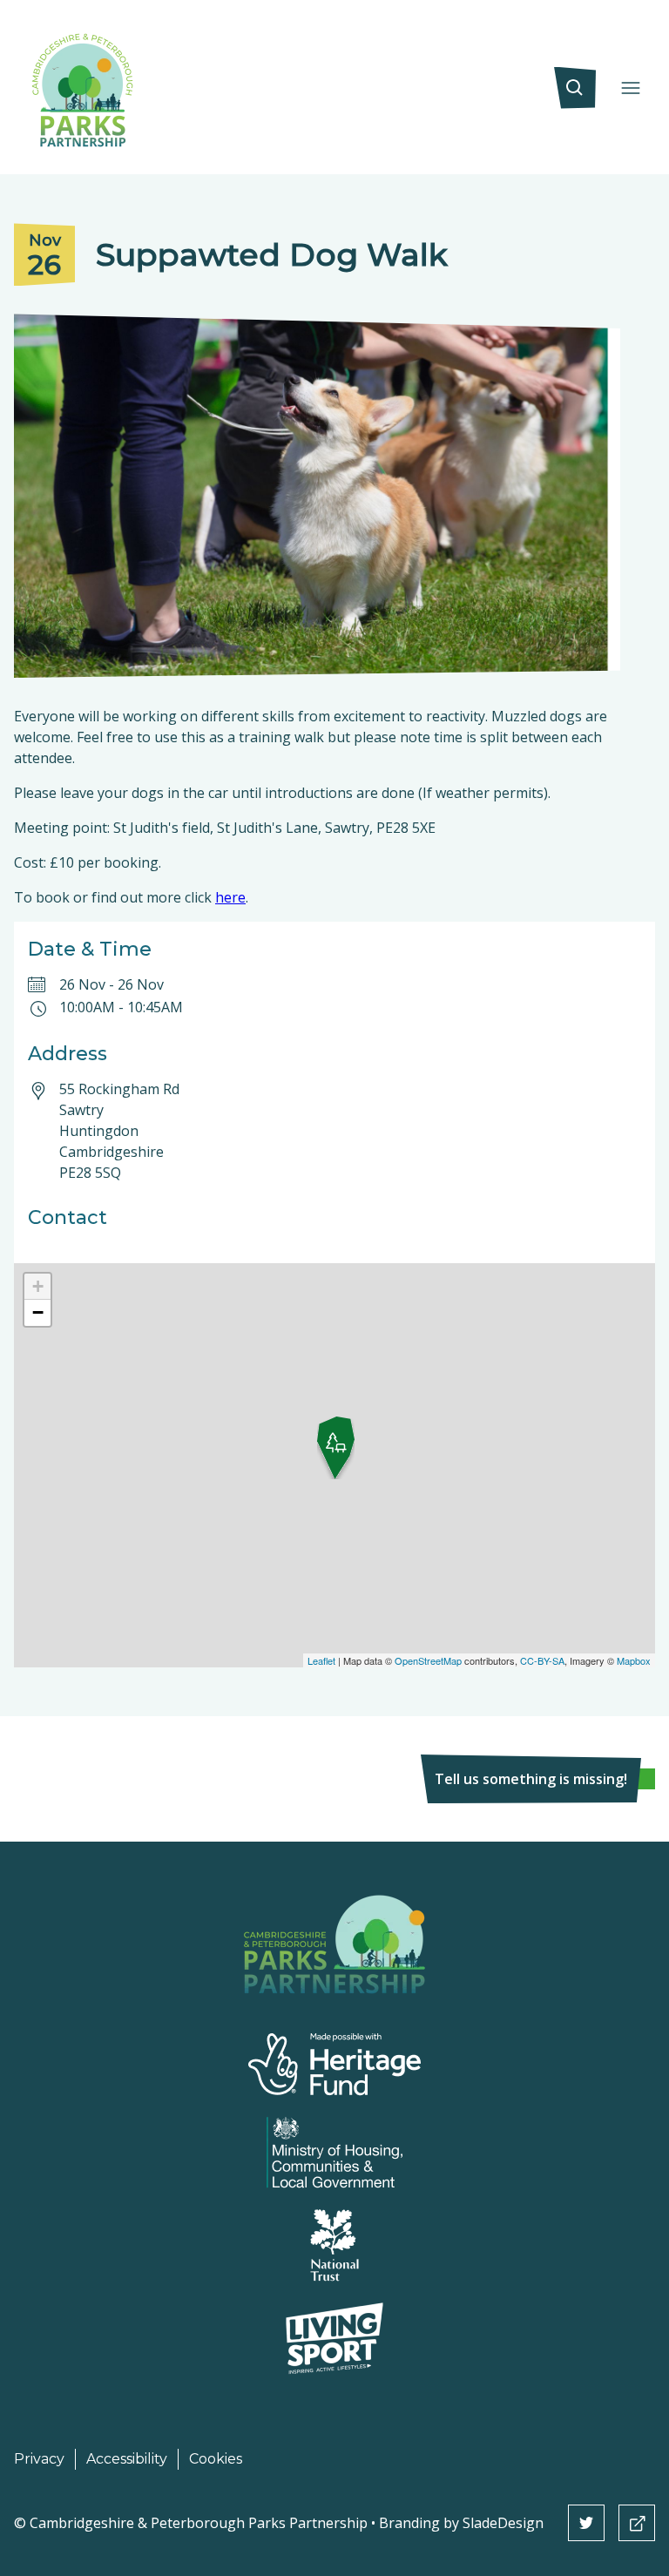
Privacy (39, 2459)
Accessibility (127, 2459)
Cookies (216, 2459)
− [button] (38, 1312)
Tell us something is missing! (531, 1779)
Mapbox (634, 1660)
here (230, 897)
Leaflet (321, 1660)
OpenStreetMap (428, 1660)
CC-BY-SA (542, 1660)
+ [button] (38, 1286)
